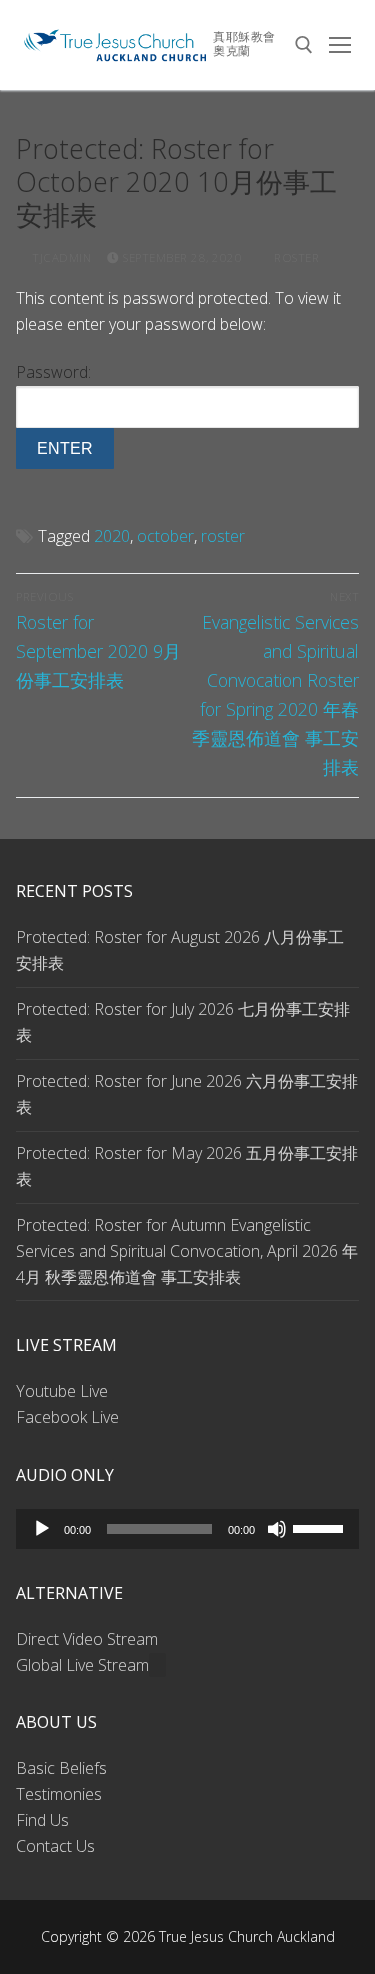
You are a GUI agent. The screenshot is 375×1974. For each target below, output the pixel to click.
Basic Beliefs (61, 1768)
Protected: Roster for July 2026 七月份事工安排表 (183, 1022)
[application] (187, 1529)
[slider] (321, 1527)
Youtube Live (62, 1391)
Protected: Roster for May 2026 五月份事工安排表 (187, 1166)
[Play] (42, 1529)
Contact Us (55, 1846)
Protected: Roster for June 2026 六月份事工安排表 (187, 1094)
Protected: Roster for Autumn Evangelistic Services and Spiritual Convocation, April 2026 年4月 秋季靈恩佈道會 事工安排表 (187, 1251)
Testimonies (59, 1794)
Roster (295, 257)
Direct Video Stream (87, 1639)
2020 (112, 536)
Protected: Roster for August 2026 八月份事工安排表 (180, 950)
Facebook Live (67, 1417)
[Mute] (277, 1529)
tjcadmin (60, 257)
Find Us (42, 1820)
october (165, 536)
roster (223, 536)
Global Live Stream (82, 1665)
